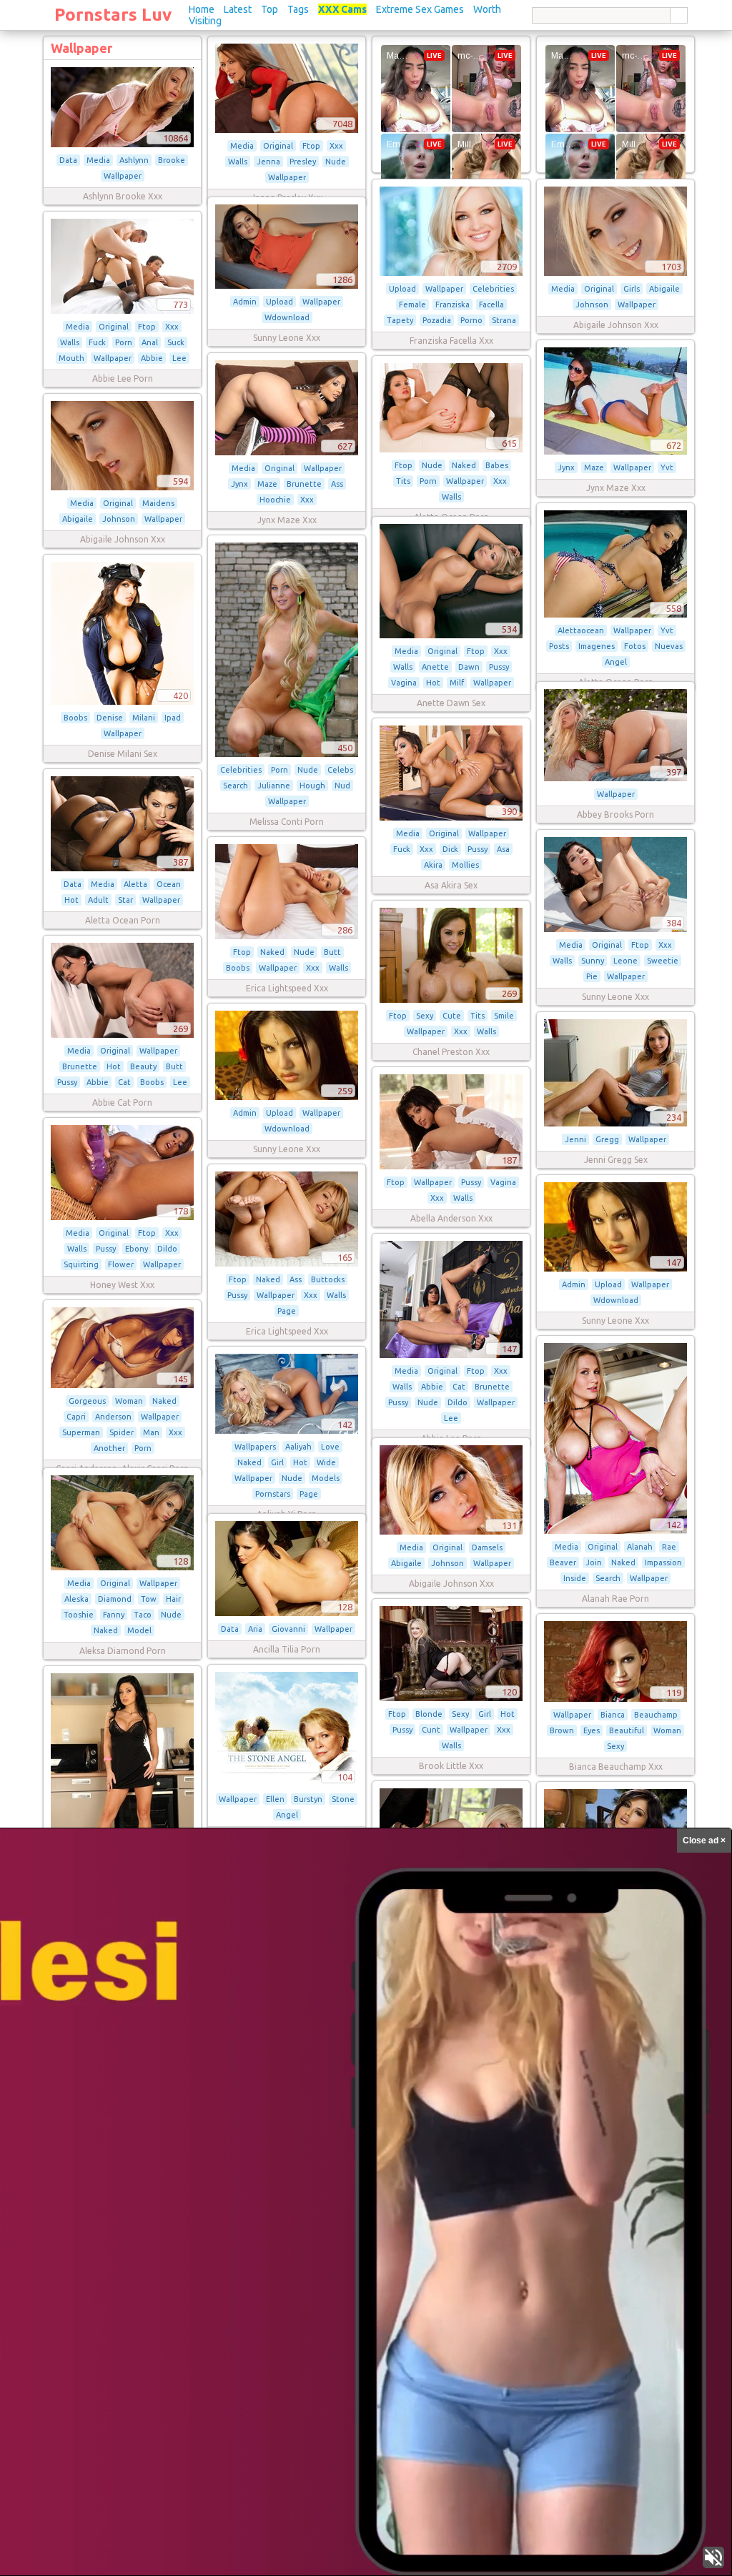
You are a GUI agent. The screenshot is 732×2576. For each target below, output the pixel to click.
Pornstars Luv (113, 15)
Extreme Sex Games (420, 9)
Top (269, 9)
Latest (238, 9)
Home (202, 9)
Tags (298, 9)
